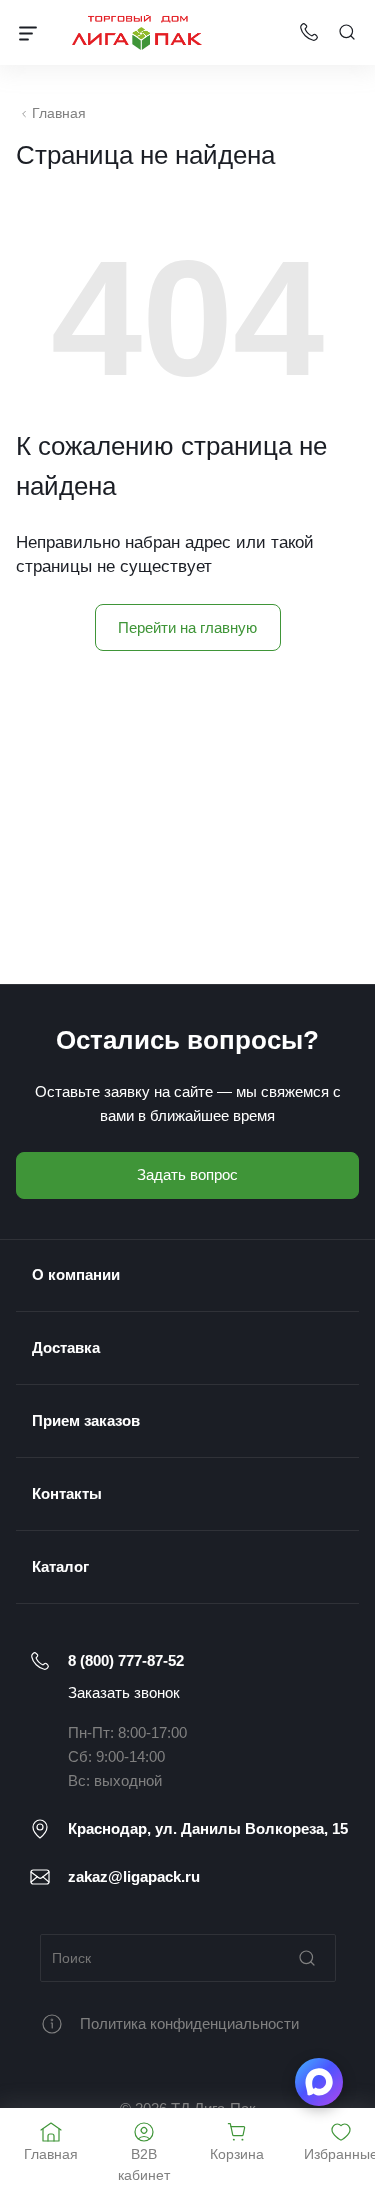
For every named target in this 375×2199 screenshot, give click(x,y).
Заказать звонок (124, 1692)
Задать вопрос (187, 1174)
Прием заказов (86, 1420)
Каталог (60, 1566)
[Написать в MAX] (319, 2082)
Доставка (66, 1347)
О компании (76, 1274)
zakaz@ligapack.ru (134, 1876)
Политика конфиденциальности (189, 2023)
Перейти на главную (187, 627)
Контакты (67, 1493)
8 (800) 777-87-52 (126, 1660)
